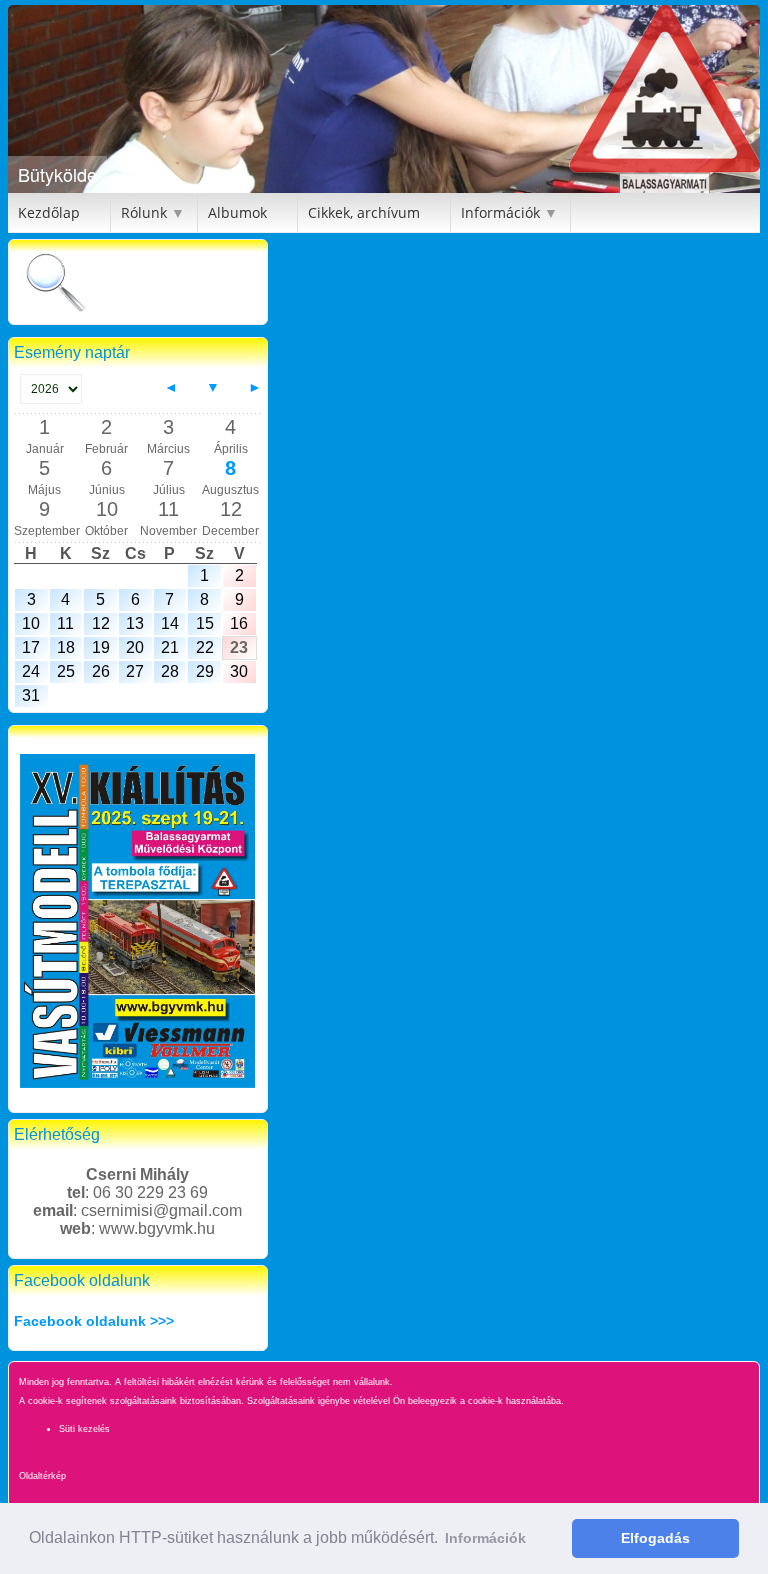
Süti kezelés (84, 1429)
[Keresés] (55, 284)
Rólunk (144, 212)
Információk (500, 212)
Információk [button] (485, 1538)
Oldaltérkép (42, 1476)
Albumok (237, 212)
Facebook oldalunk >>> (94, 1321)
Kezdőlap (49, 212)
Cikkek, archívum (364, 212)
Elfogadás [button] (655, 1538)
